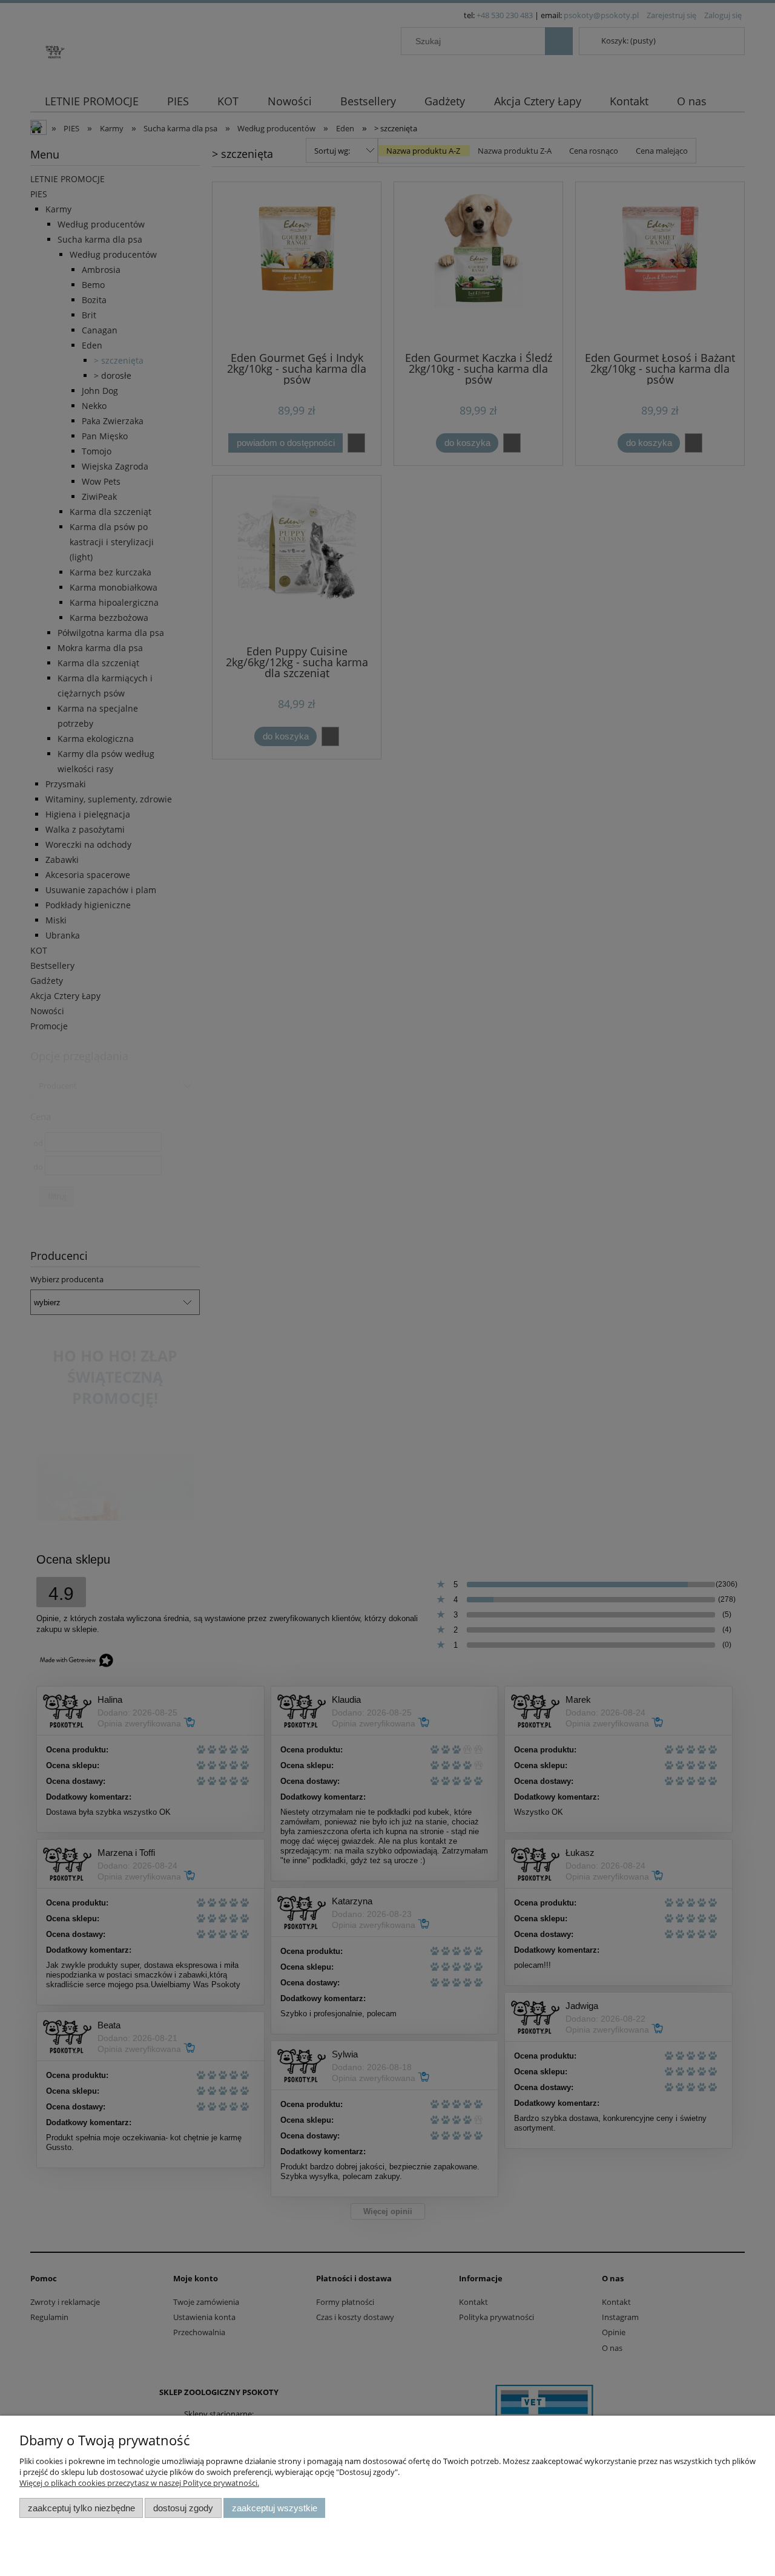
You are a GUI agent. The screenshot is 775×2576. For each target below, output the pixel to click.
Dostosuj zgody (183, 2508)
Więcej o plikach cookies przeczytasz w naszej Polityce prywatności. (139, 2483)
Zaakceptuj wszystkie (275, 2508)
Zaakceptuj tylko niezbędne (81, 2508)
